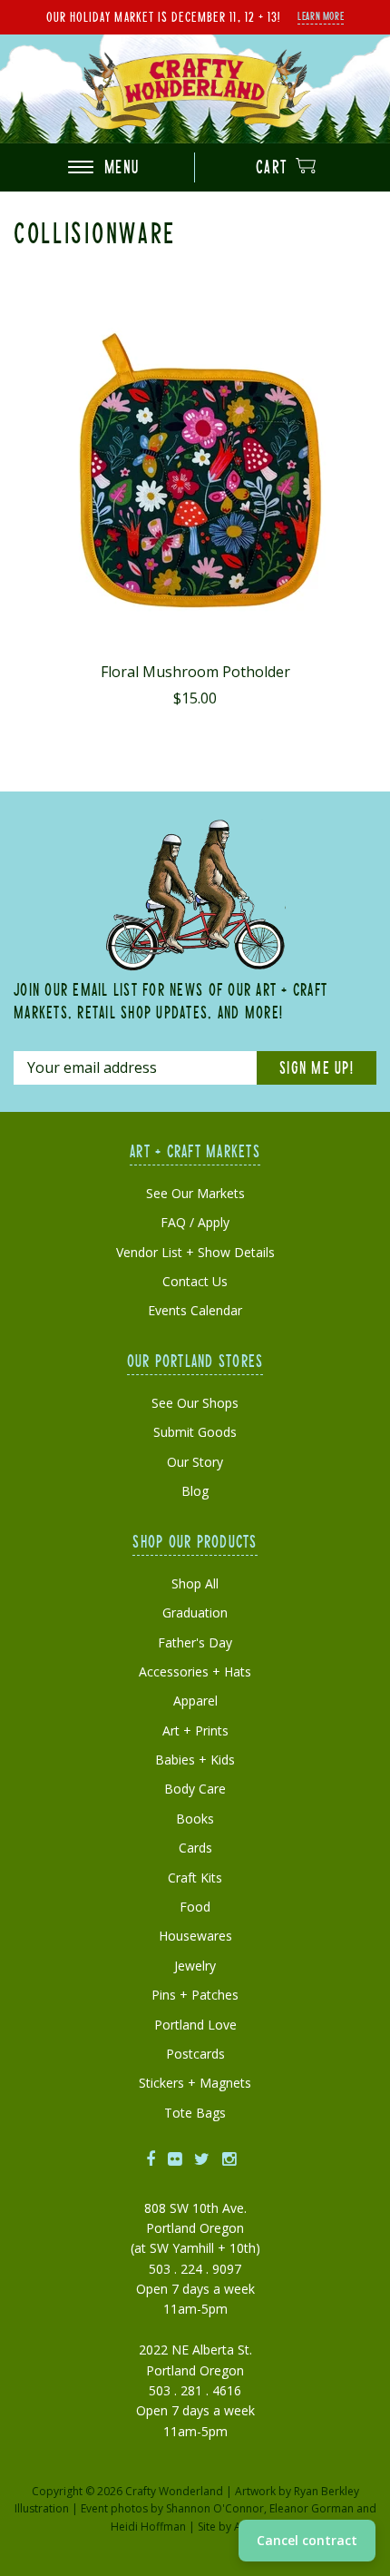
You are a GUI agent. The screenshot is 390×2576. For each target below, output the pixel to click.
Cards (195, 1848)
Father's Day (195, 1642)
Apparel (195, 1701)
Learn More (321, 15)
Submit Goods (195, 1432)
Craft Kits (195, 1878)
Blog (195, 1491)
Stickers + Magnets (195, 2083)
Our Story (195, 1462)
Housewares (195, 1936)
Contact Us (195, 1281)
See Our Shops (195, 1403)
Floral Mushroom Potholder (195, 672)
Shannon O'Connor (215, 2508)
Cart (274, 167)
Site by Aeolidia (237, 2527)
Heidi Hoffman (148, 2527)
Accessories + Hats (195, 1671)
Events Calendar (195, 1310)
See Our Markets (195, 1193)
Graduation (195, 1612)
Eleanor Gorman (312, 2508)
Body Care (195, 1789)
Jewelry (195, 1966)
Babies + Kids (195, 1760)
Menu (119, 167)
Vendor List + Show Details (195, 1252)
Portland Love (195, 2025)
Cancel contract (307, 2540)
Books (195, 1819)
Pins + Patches (195, 1995)
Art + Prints (195, 1730)
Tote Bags (195, 2113)
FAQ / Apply (195, 1222)
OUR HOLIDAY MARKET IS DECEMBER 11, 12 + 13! (163, 16)
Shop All (195, 1583)
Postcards (195, 2054)
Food (195, 1907)
